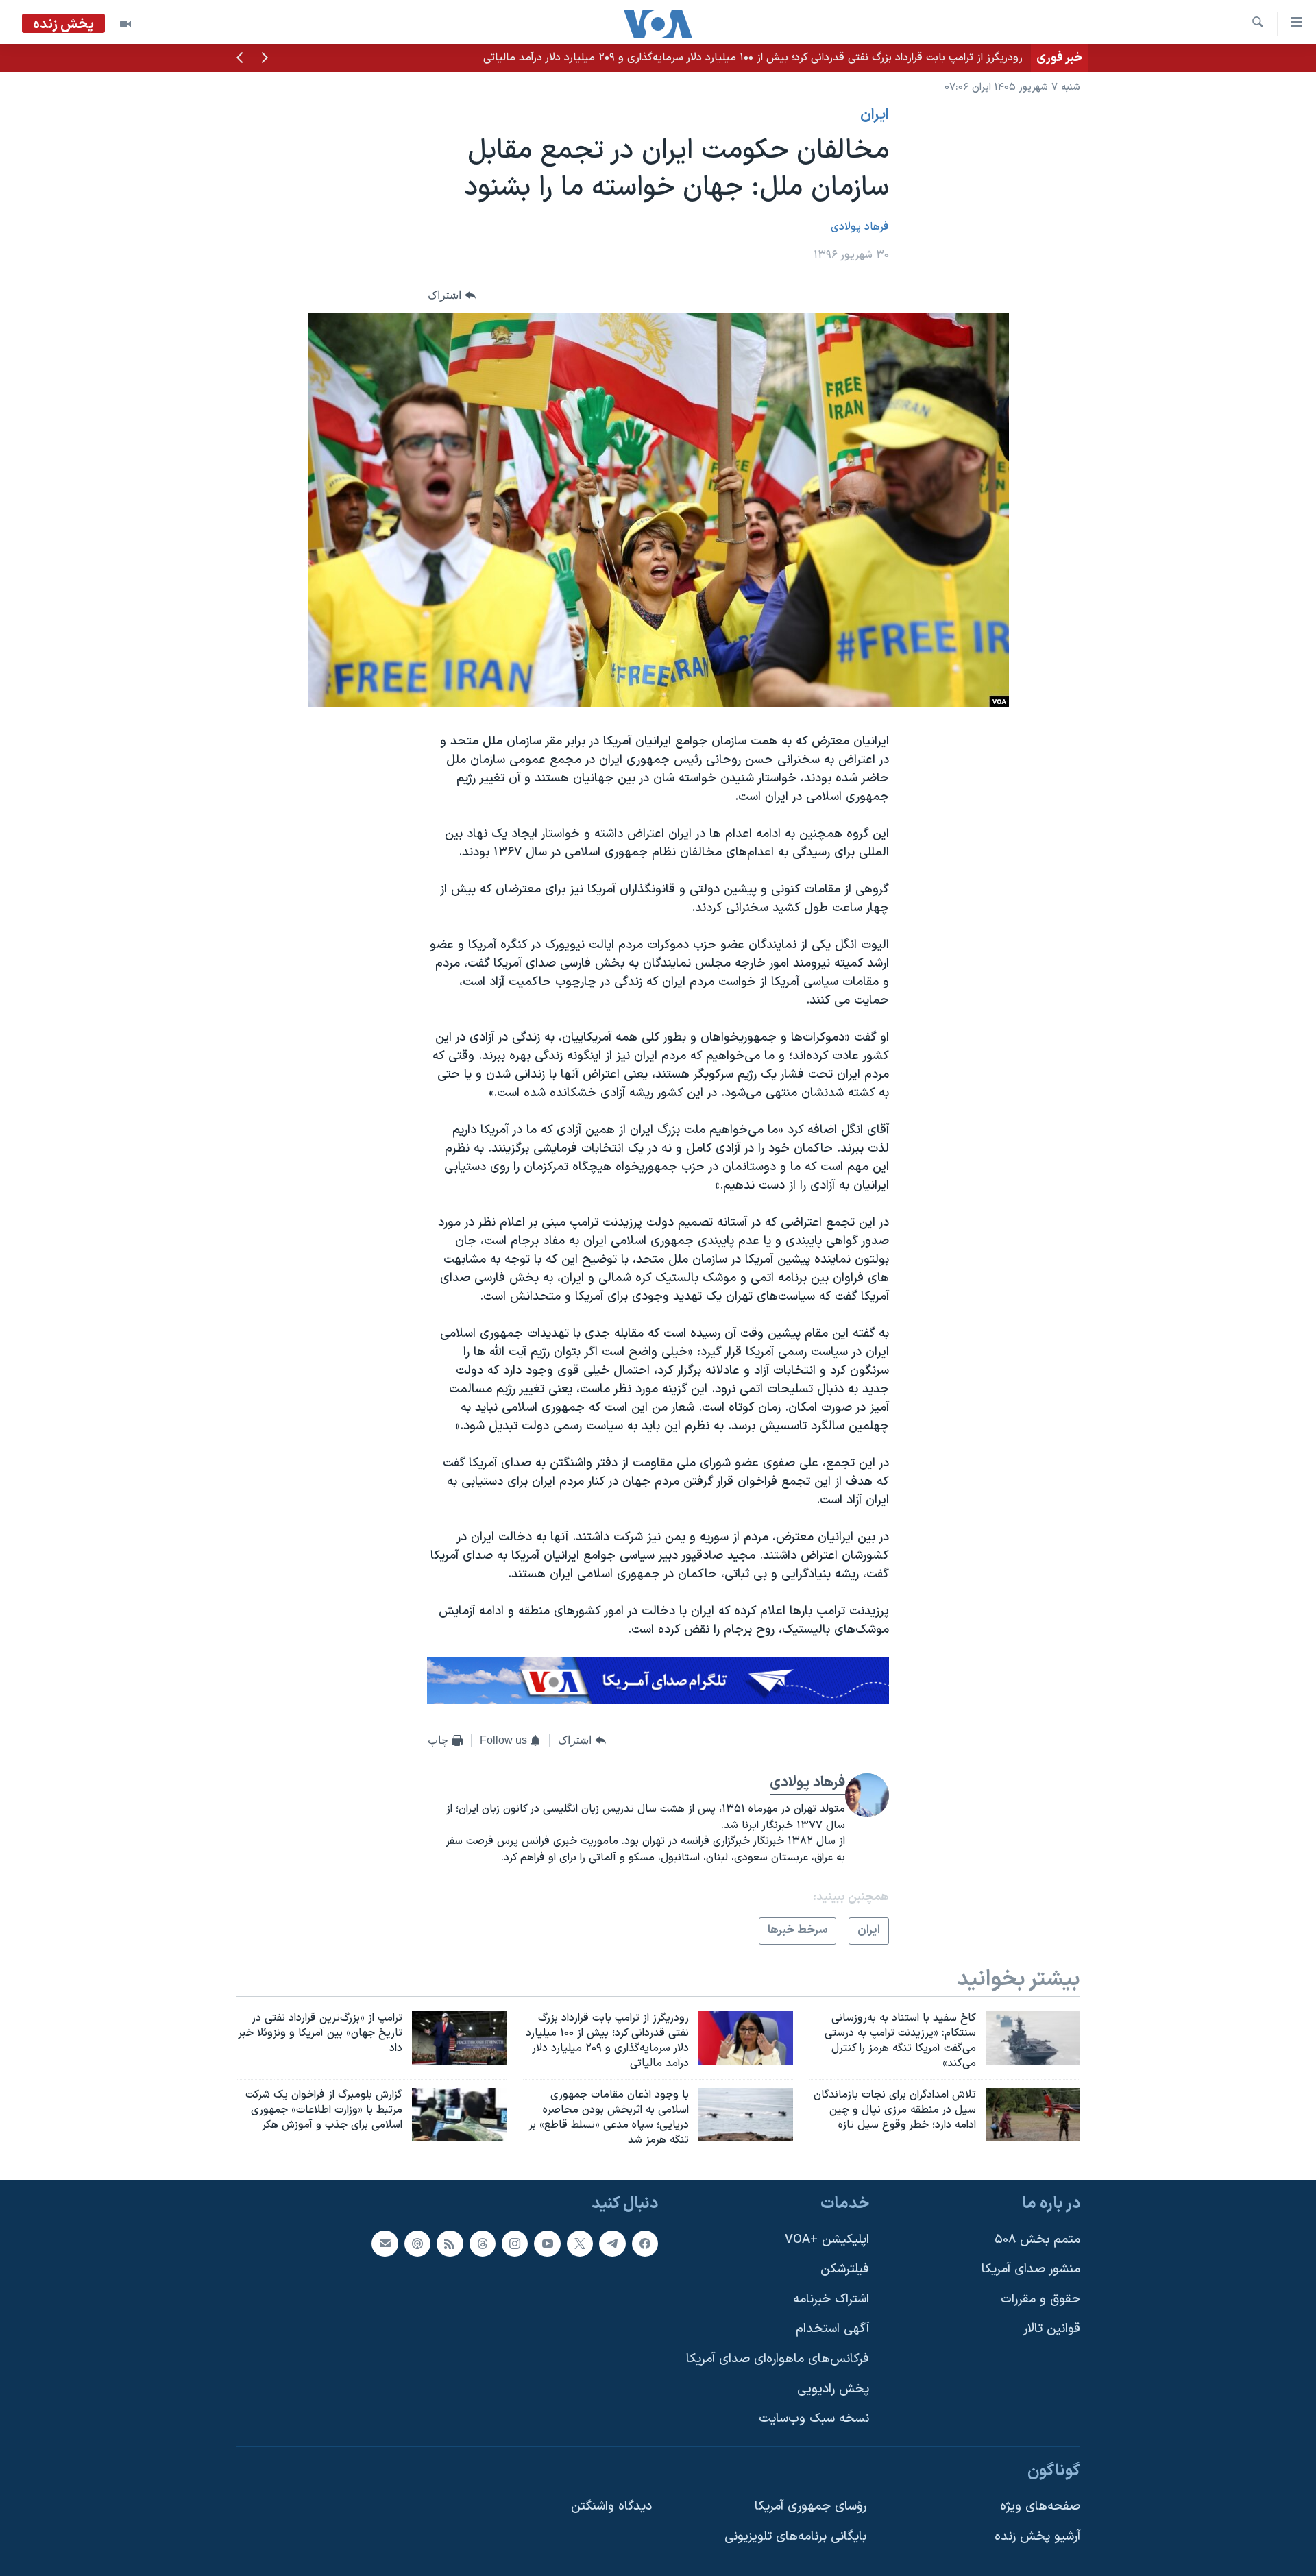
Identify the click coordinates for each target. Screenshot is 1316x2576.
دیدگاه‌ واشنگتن (611, 2506)
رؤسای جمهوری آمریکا (811, 2506)
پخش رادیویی (833, 2389)
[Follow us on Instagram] (515, 2243)
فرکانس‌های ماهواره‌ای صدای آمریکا (778, 2359)
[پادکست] (417, 2243)
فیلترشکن (845, 2269)
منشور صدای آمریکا (1031, 2269)
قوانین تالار (1052, 2329)
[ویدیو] (125, 24)
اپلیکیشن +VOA (827, 2239)
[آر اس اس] (450, 2243)
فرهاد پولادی (860, 227)
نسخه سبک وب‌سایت (814, 2419)
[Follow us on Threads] (483, 2243)
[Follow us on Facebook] (645, 2243)
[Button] (452, 296)
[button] (265, 59)
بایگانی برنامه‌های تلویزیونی (795, 2537)
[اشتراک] (385, 2243)
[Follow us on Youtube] (547, 2243)
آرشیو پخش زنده (1037, 2537)
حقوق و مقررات (1040, 2299)
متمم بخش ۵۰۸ (1037, 2239)
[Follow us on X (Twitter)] (580, 2243)
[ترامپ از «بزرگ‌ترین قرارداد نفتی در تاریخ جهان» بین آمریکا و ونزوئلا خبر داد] (459, 2038)
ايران (875, 115)
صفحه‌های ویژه (1040, 2506)
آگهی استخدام (832, 2329)
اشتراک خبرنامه (831, 2299)
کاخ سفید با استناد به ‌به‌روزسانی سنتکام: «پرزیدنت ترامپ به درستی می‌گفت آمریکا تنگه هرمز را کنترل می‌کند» (780, 58)
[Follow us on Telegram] (612, 2243)
